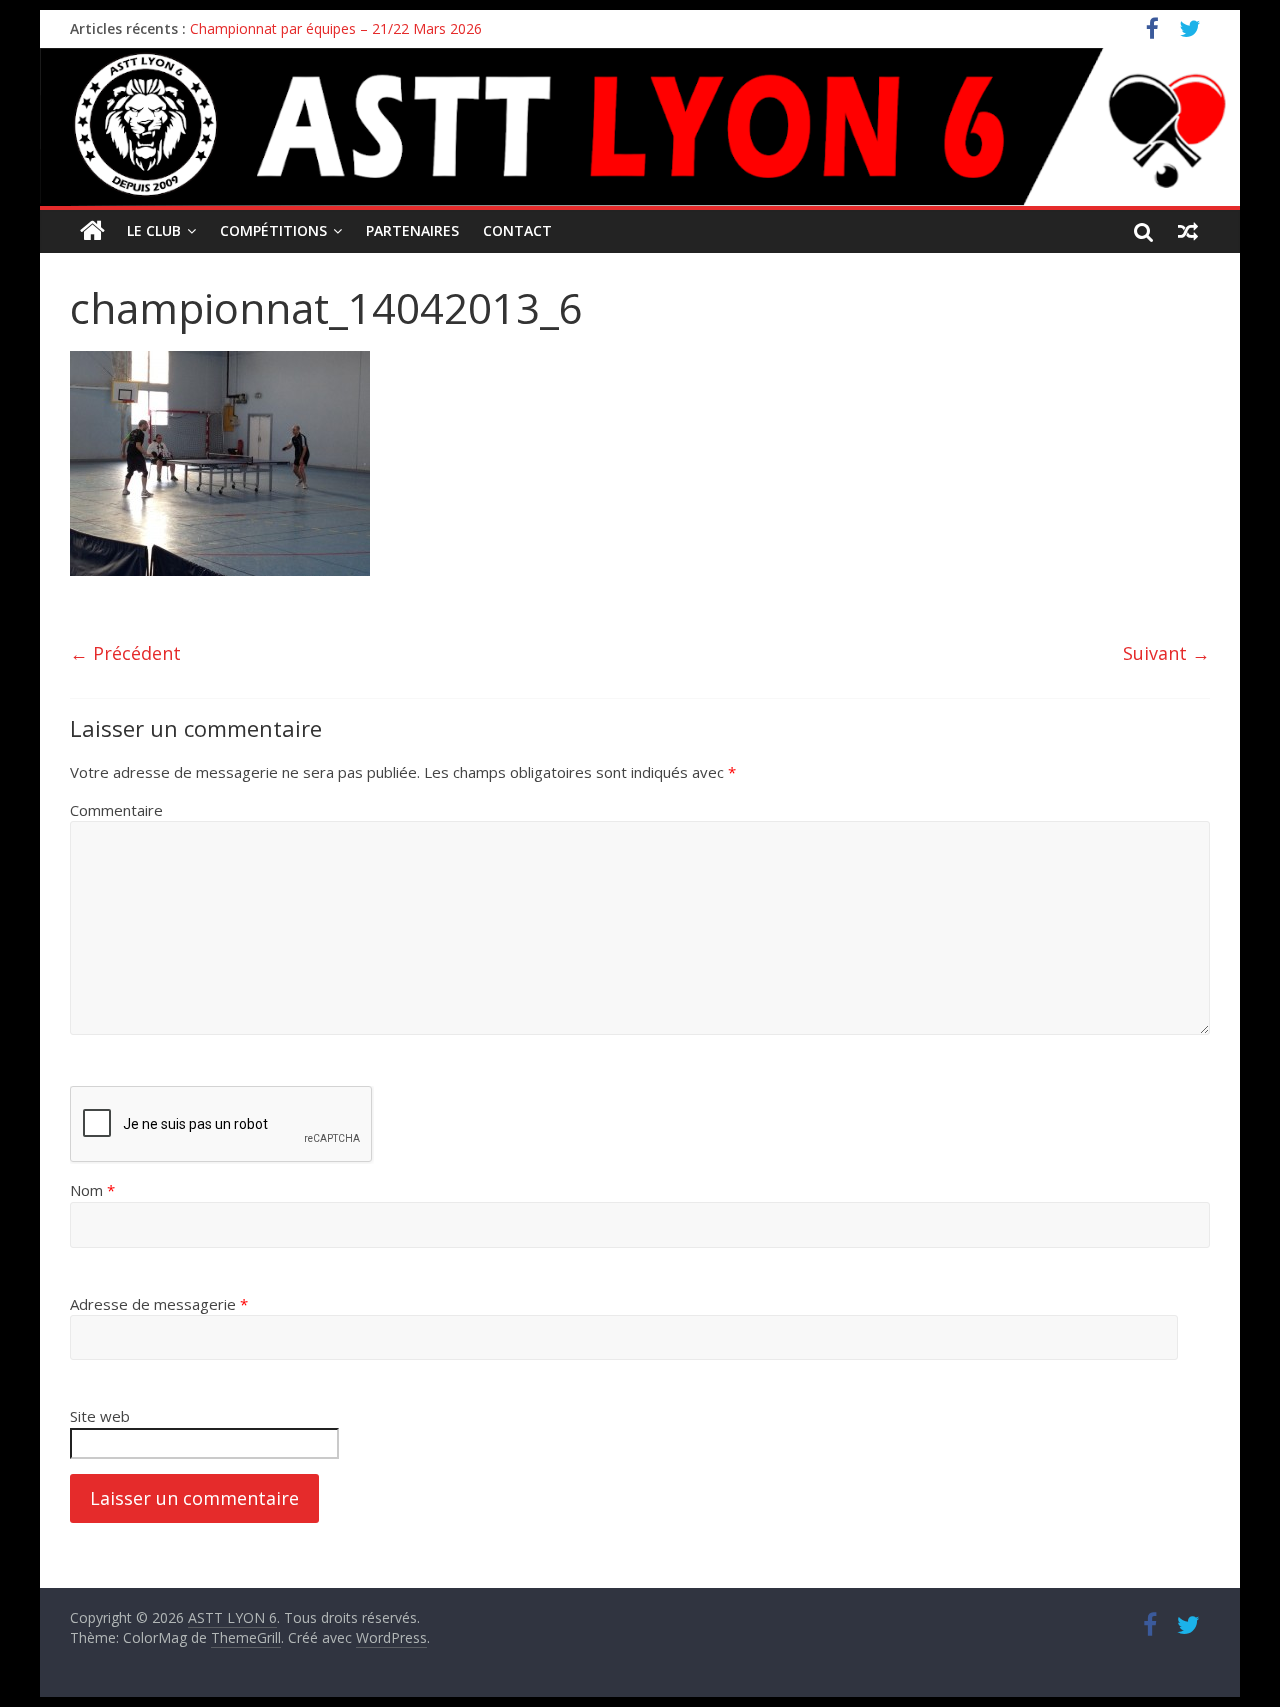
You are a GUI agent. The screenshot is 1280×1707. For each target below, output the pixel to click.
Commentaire (116, 810)
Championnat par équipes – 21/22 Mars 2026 (336, 28)
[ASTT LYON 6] (640, 127)
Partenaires (412, 230)
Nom (92, 1190)
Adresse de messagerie (159, 1304)
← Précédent (125, 653)
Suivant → (1166, 653)
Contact (517, 230)
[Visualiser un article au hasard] (1188, 231)
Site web (100, 1416)
